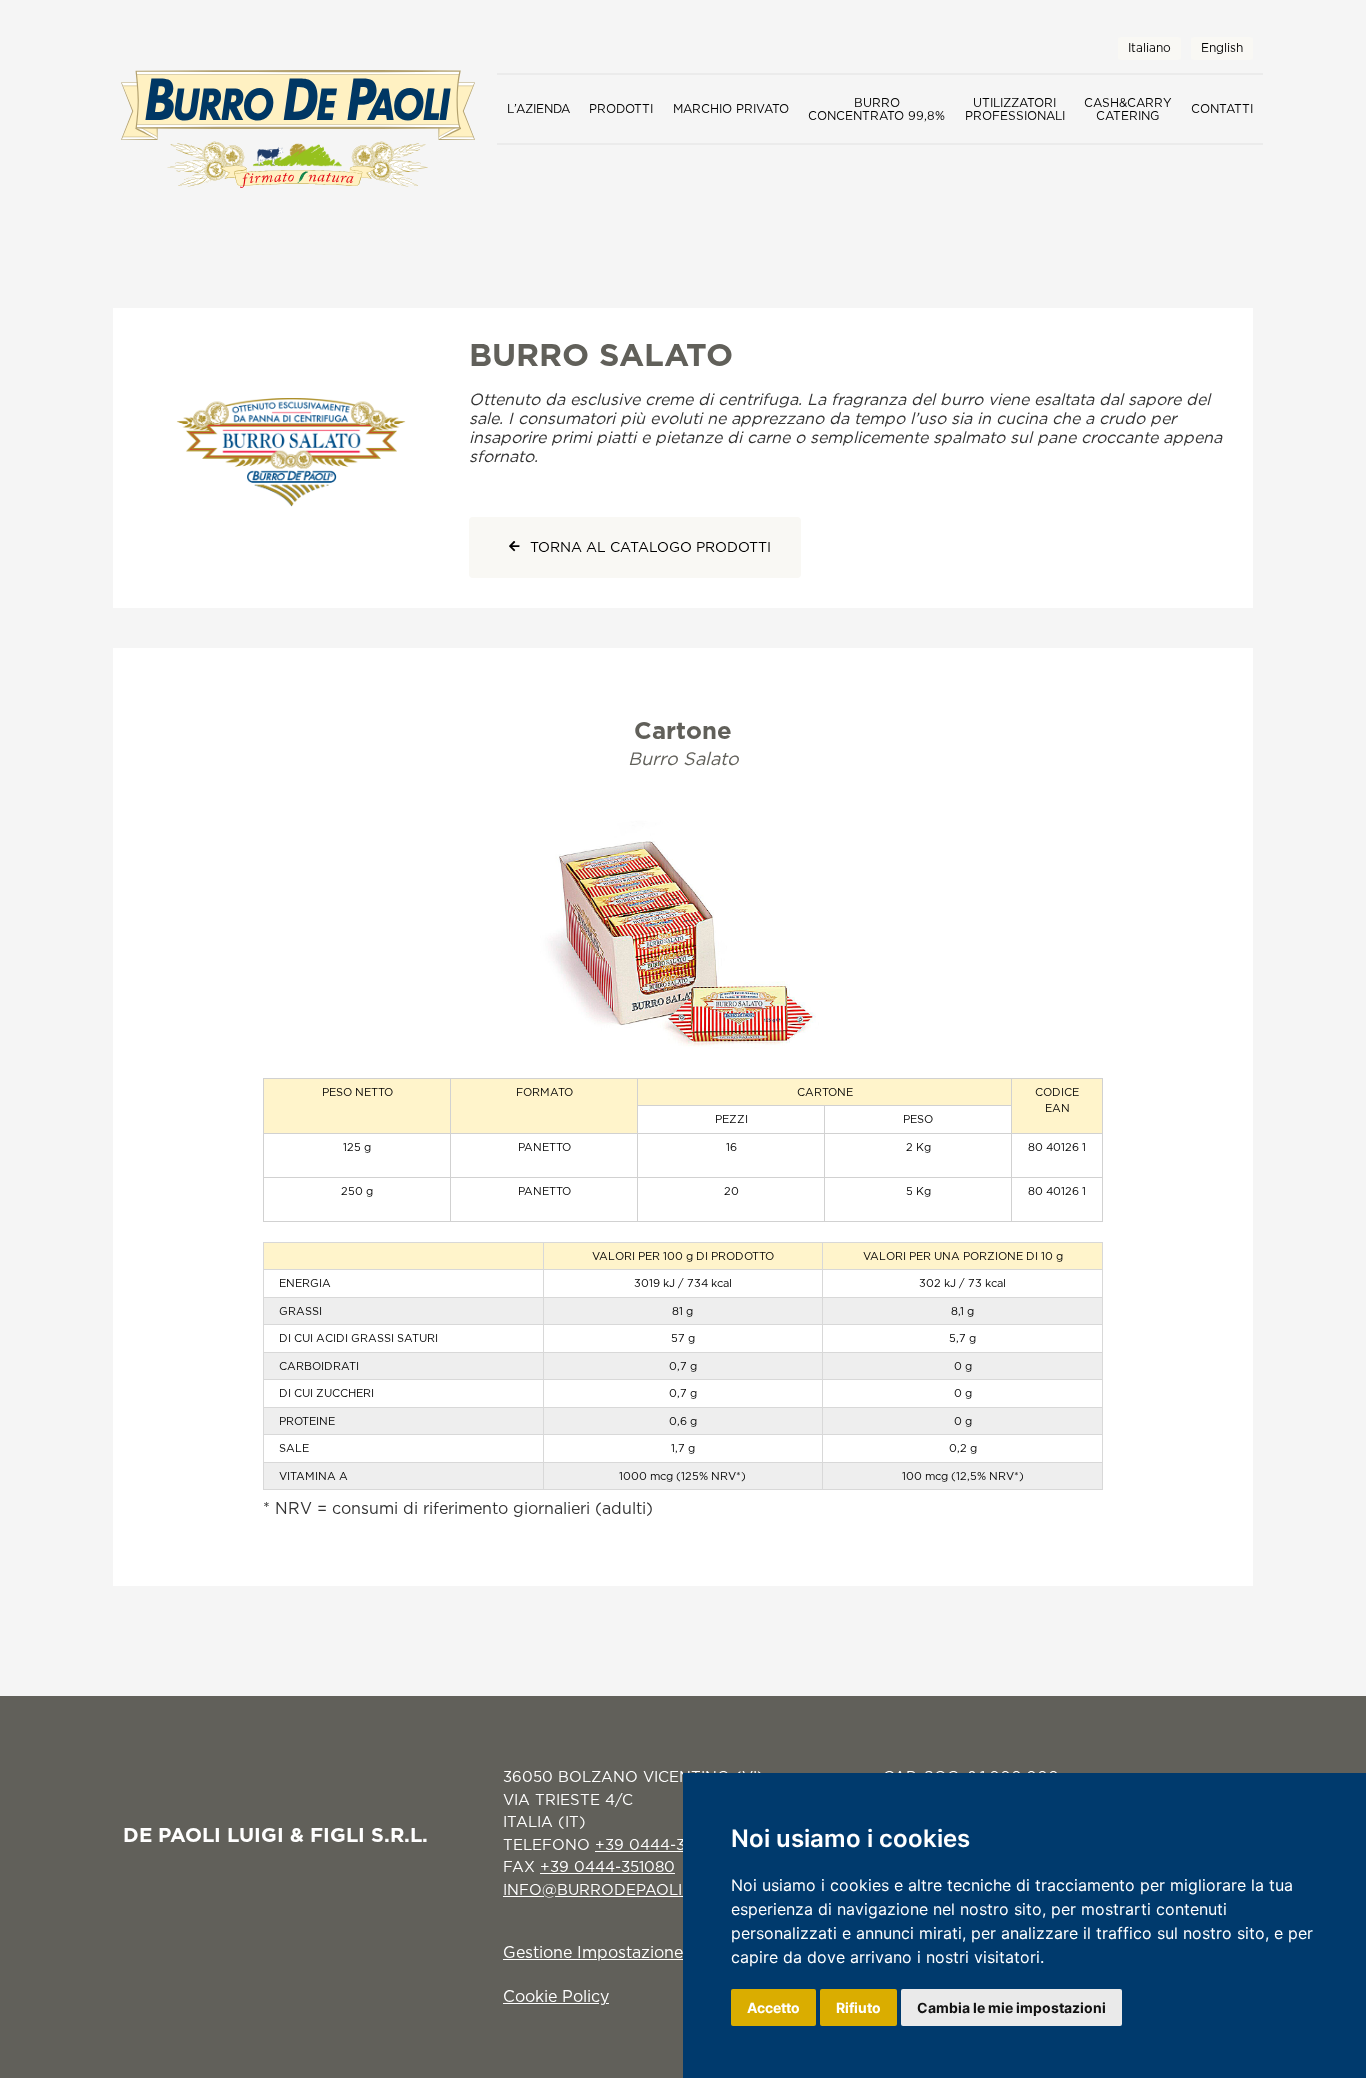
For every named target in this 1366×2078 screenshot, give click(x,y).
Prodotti (621, 108)
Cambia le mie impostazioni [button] (1011, 2007)
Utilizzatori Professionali (1015, 109)
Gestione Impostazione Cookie (622, 1952)
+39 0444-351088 (661, 1844)
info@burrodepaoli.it (601, 1889)
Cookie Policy (556, 1996)
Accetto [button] (773, 2007)
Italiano (1149, 47)
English (1222, 47)
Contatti (1222, 108)
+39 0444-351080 (607, 1866)
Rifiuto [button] (858, 2007)
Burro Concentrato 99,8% (876, 109)
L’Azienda (538, 108)
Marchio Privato (731, 108)
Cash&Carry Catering (1128, 109)
